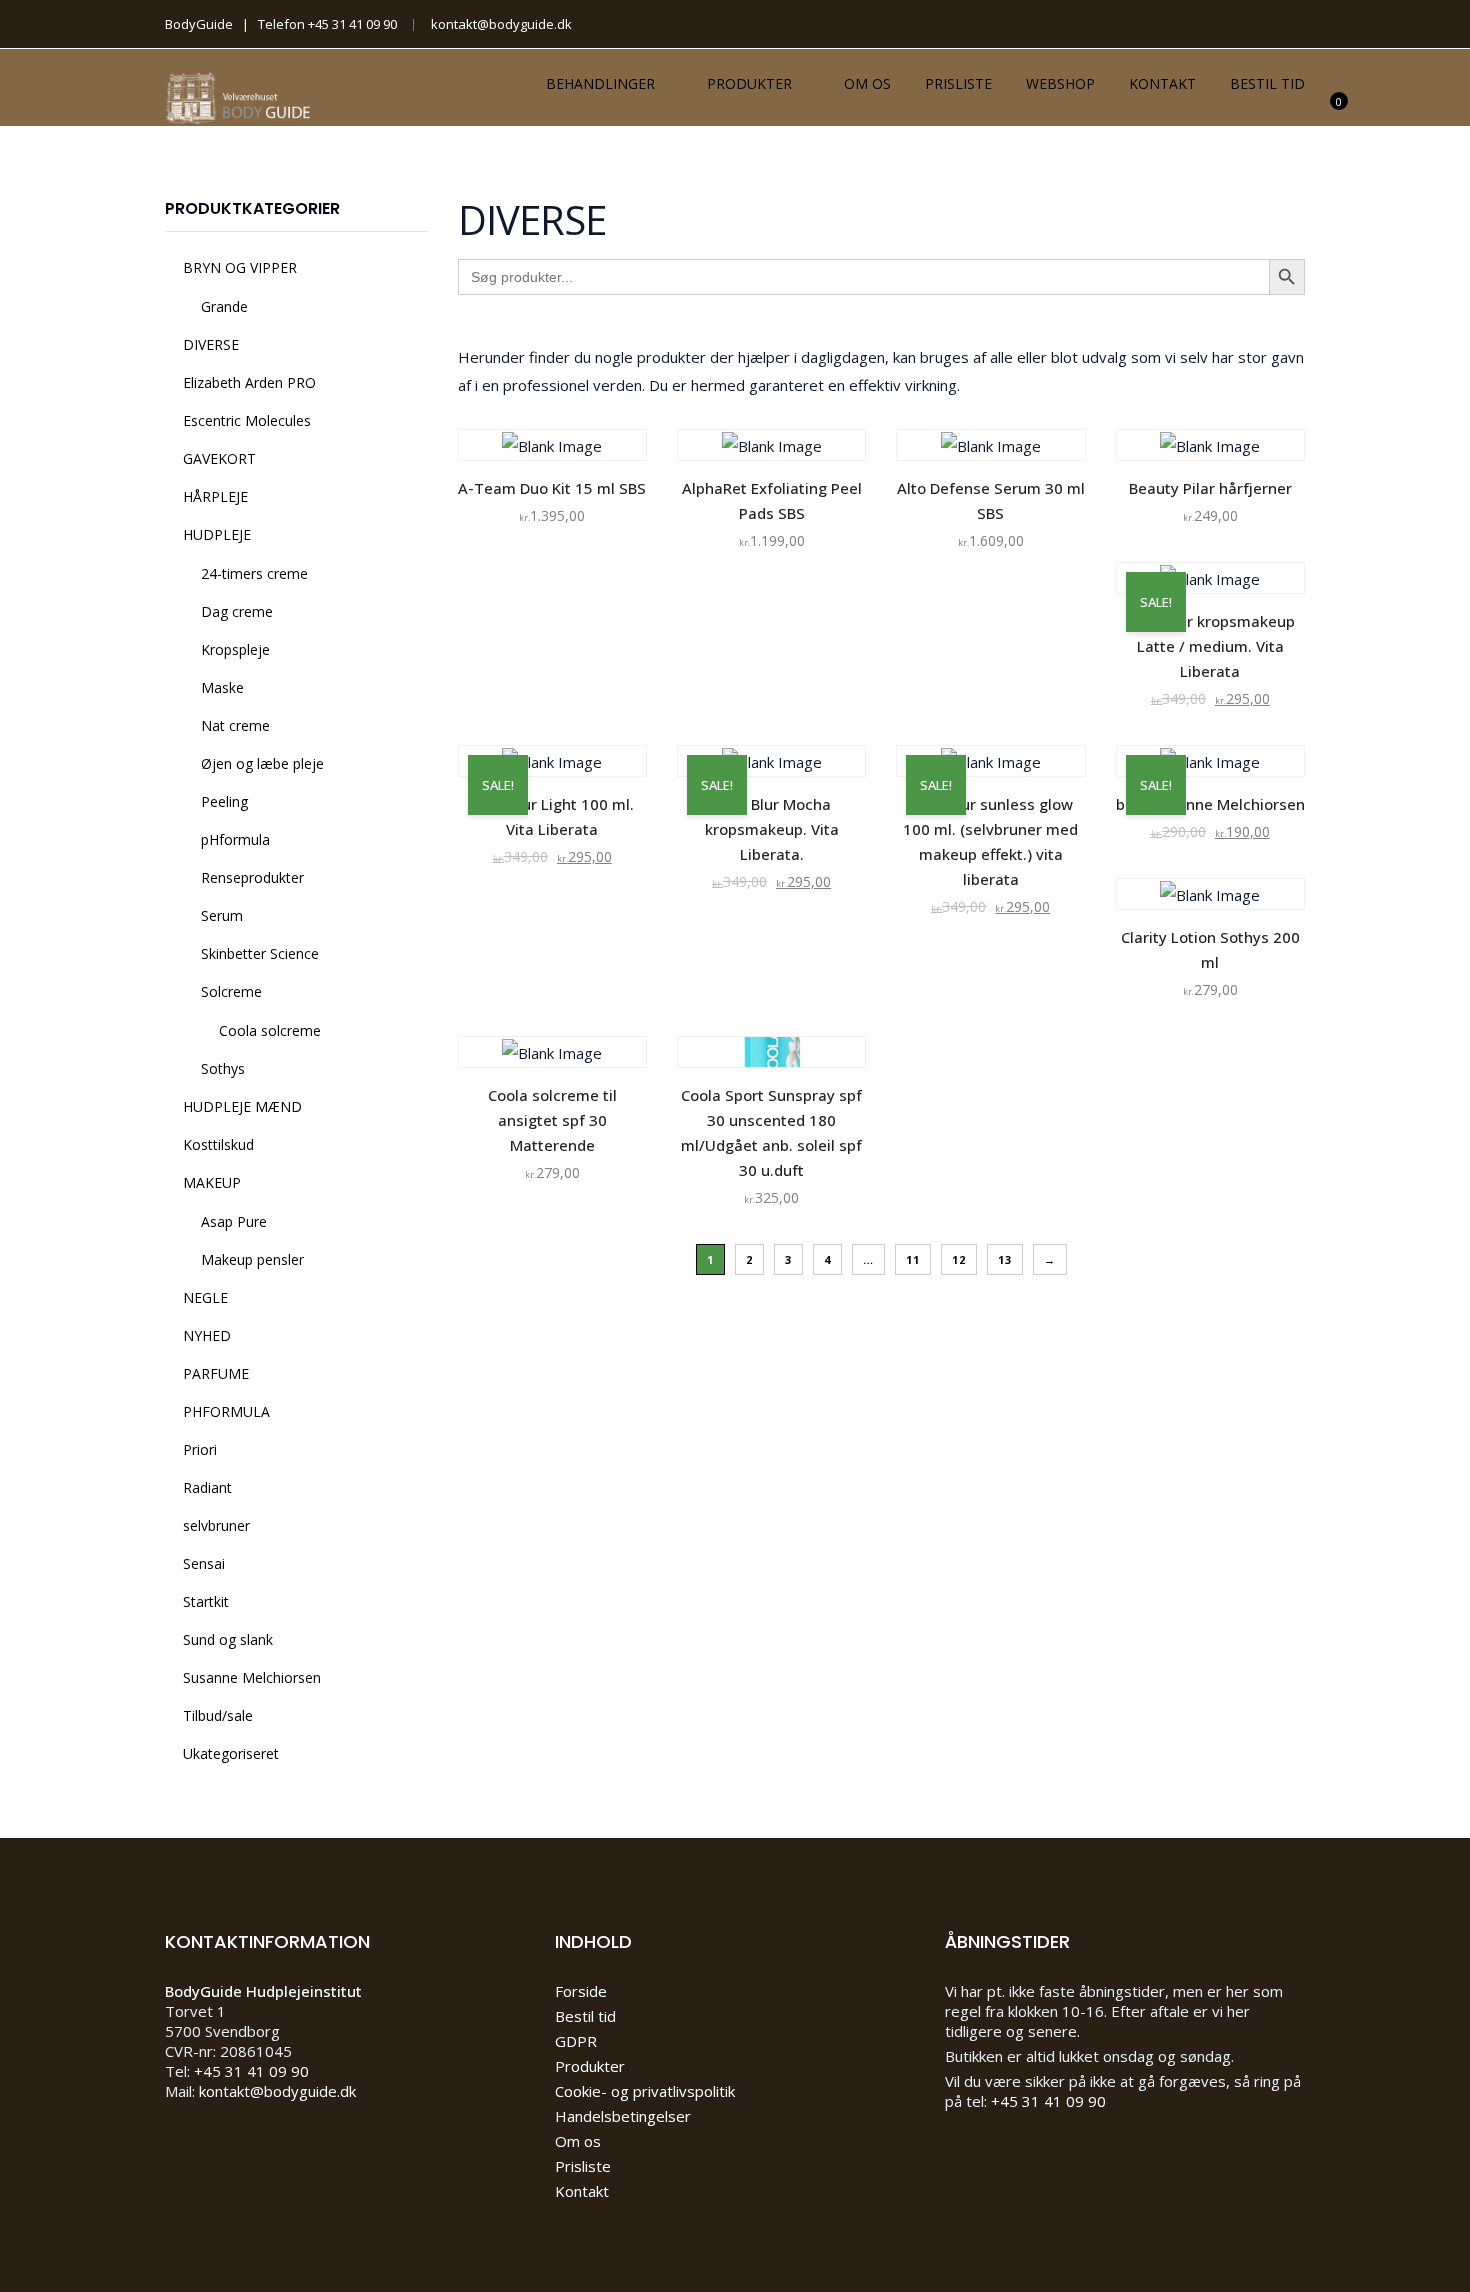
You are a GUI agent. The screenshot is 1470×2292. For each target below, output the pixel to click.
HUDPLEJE (217, 534)
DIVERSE (211, 344)
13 (1005, 1259)
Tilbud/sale (218, 1715)
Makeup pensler (252, 1259)
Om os (867, 83)
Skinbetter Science (260, 953)
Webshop (1060, 83)
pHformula (235, 839)
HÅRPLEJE (215, 496)
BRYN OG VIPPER (240, 267)
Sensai (204, 1563)
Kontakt (1162, 83)
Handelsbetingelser (623, 2116)
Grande (224, 306)
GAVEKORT (219, 458)
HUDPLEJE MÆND (242, 1106)
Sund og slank (228, 1639)
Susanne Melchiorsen (252, 1677)
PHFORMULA (226, 1411)
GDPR (576, 2041)
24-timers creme (254, 573)
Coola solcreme (270, 1030)
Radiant (207, 1487)
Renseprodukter (252, 877)
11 (913, 1259)
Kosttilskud (218, 1144)
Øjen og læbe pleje (262, 763)
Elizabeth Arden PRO (249, 382)
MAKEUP (212, 1182)
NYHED (207, 1335)
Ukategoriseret (231, 1753)
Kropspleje (235, 649)
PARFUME (216, 1373)
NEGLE (205, 1297)
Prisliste (958, 83)
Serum (222, 915)
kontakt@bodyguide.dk (501, 24)
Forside (581, 1991)
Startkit (206, 1601)
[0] (1328, 114)
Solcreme (231, 991)
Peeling (224, 801)
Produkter (749, 83)
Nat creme (235, 725)
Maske (222, 687)
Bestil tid (1267, 83)
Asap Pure (234, 1221)
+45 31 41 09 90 (352, 24)
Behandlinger (600, 83)
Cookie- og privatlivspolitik (645, 2091)
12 (959, 1259)
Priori (200, 1449)
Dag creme (237, 611)
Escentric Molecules (247, 420)
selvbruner (216, 1525)
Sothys (223, 1068)
